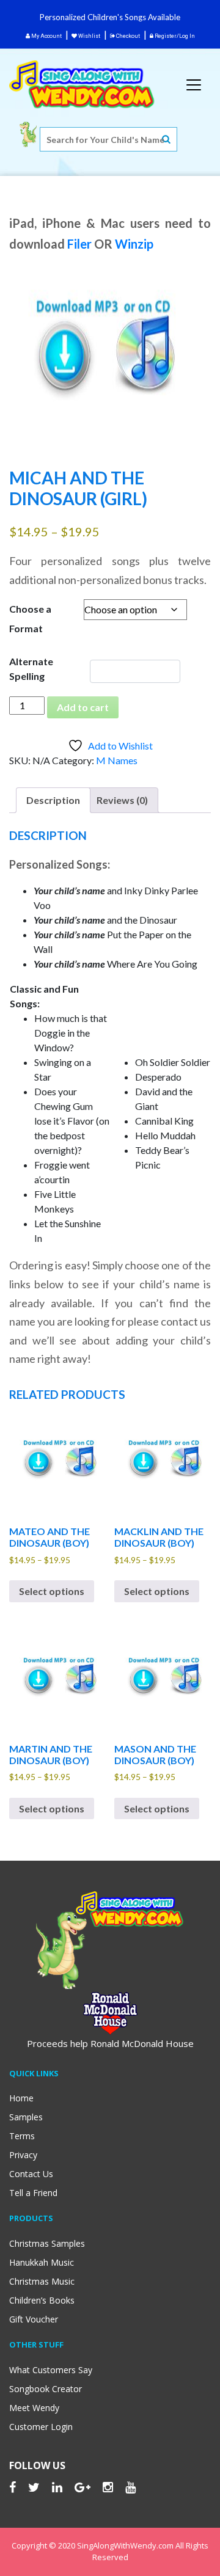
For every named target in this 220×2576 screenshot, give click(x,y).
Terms (22, 2136)
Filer (79, 244)
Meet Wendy (34, 2408)
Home (21, 2098)
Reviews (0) (122, 800)
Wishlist (89, 36)
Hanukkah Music (42, 2262)
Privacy (23, 2155)
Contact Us (31, 2174)
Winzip (134, 244)
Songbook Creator (46, 2389)
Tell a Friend (33, 2193)
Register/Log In (174, 36)
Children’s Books (42, 2300)
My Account (46, 36)
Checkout (127, 36)
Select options (52, 1591)
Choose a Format (30, 618)
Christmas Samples (47, 2243)
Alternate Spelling (31, 669)
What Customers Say (51, 2370)
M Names (117, 760)
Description (53, 800)
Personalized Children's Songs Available (110, 17)
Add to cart (83, 707)
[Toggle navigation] (194, 85)
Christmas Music (42, 2281)
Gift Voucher (34, 2319)
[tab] (53, 800)
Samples (26, 2117)
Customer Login (41, 2427)
